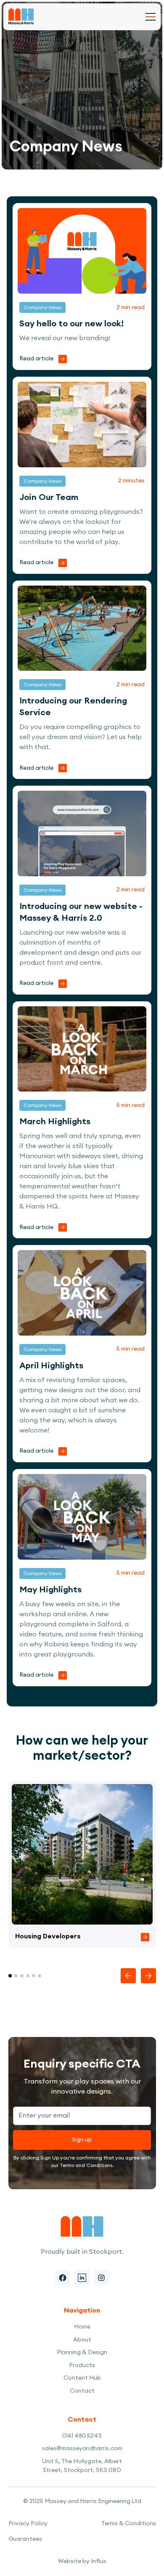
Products (82, 2365)
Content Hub (82, 2378)
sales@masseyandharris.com (82, 2448)
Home (82, 2327)
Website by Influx (82, 2561)
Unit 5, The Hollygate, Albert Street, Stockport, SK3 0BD (82, 2466)
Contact (82, 2391)
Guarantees (25, 2539)
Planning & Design (82, 2352)
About (82, 2340)
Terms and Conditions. (87, 2165)
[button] (151, 17)
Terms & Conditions (129, 2524)
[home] (21, 17)
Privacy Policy (28, 2524)
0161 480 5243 (82, 2436)
